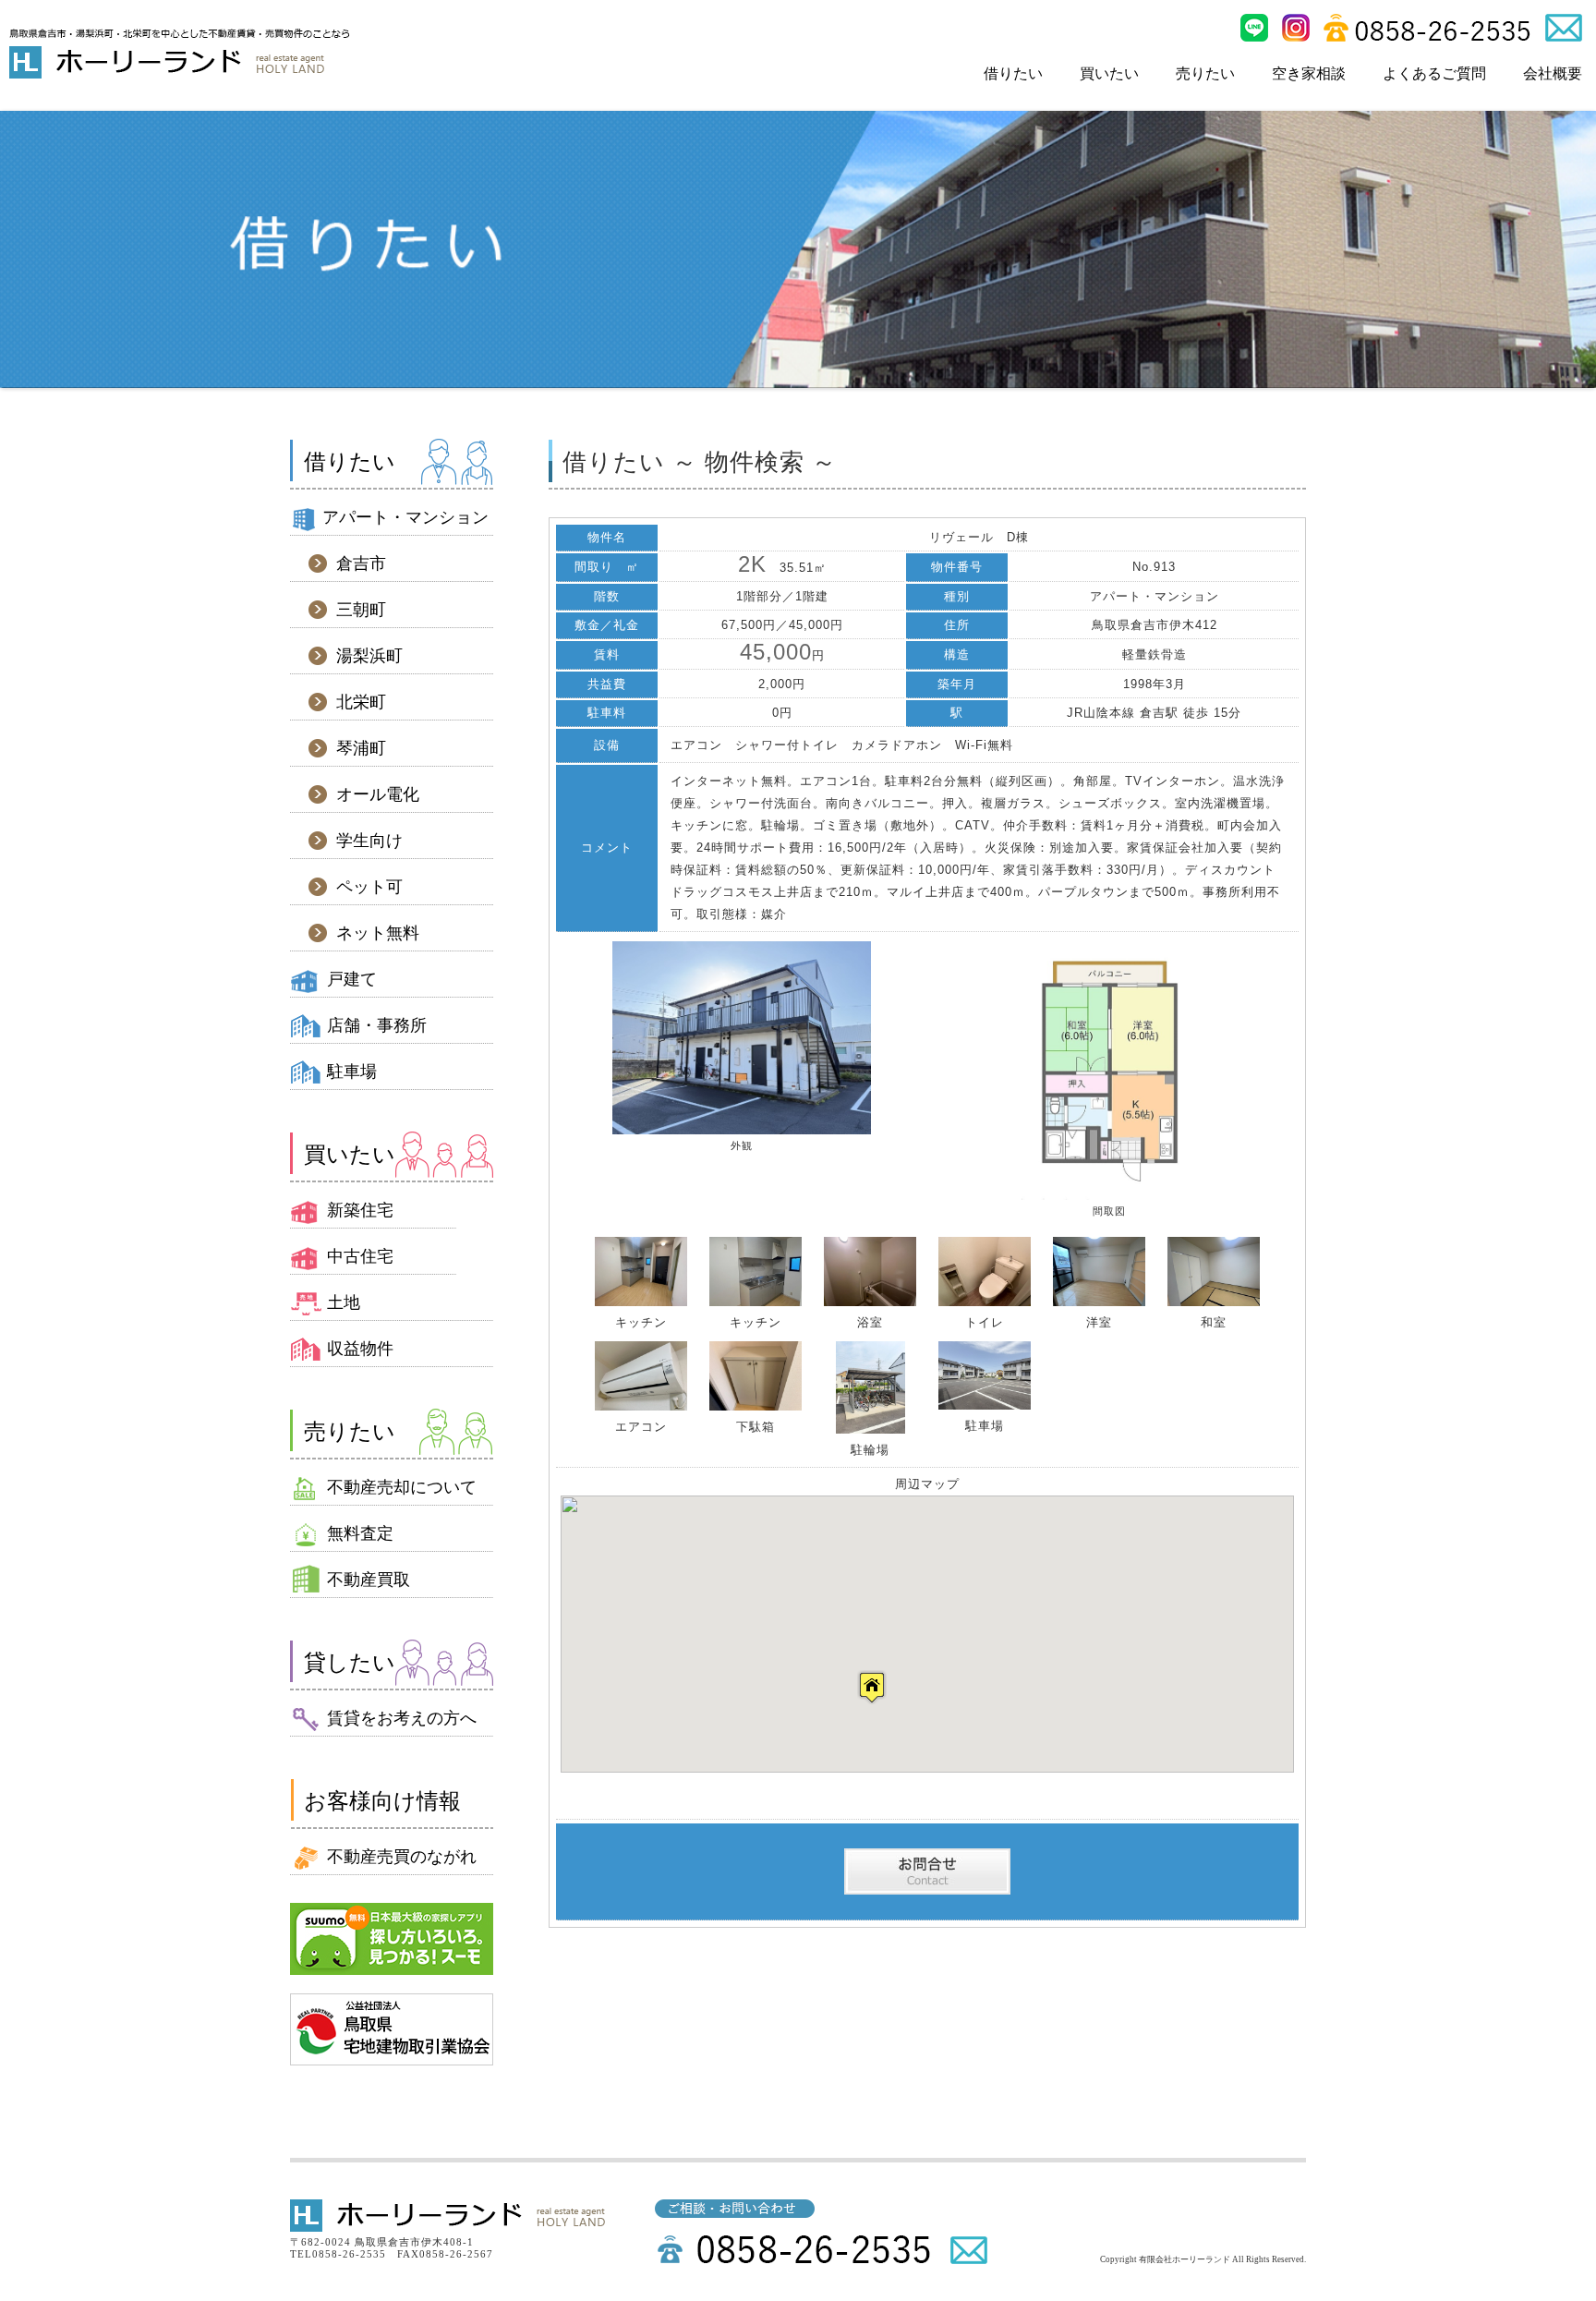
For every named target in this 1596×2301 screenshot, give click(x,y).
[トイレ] (985, 1302)
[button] (872, 1687)
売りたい (1205, 73)
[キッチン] (641, 1302)
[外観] (742, 1131)
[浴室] (870, 1302)
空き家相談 (1309, 73)
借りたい (1013, 73)
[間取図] (1109, 1196)
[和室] (1214, 1302)
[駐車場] (985, 1405)
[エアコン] (641, 1406)
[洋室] (1099, 1302)
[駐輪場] (871, 1429)
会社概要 (1553, 73)
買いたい (1109, 73)
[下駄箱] (756, 1406)
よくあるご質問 (1434, 73)
